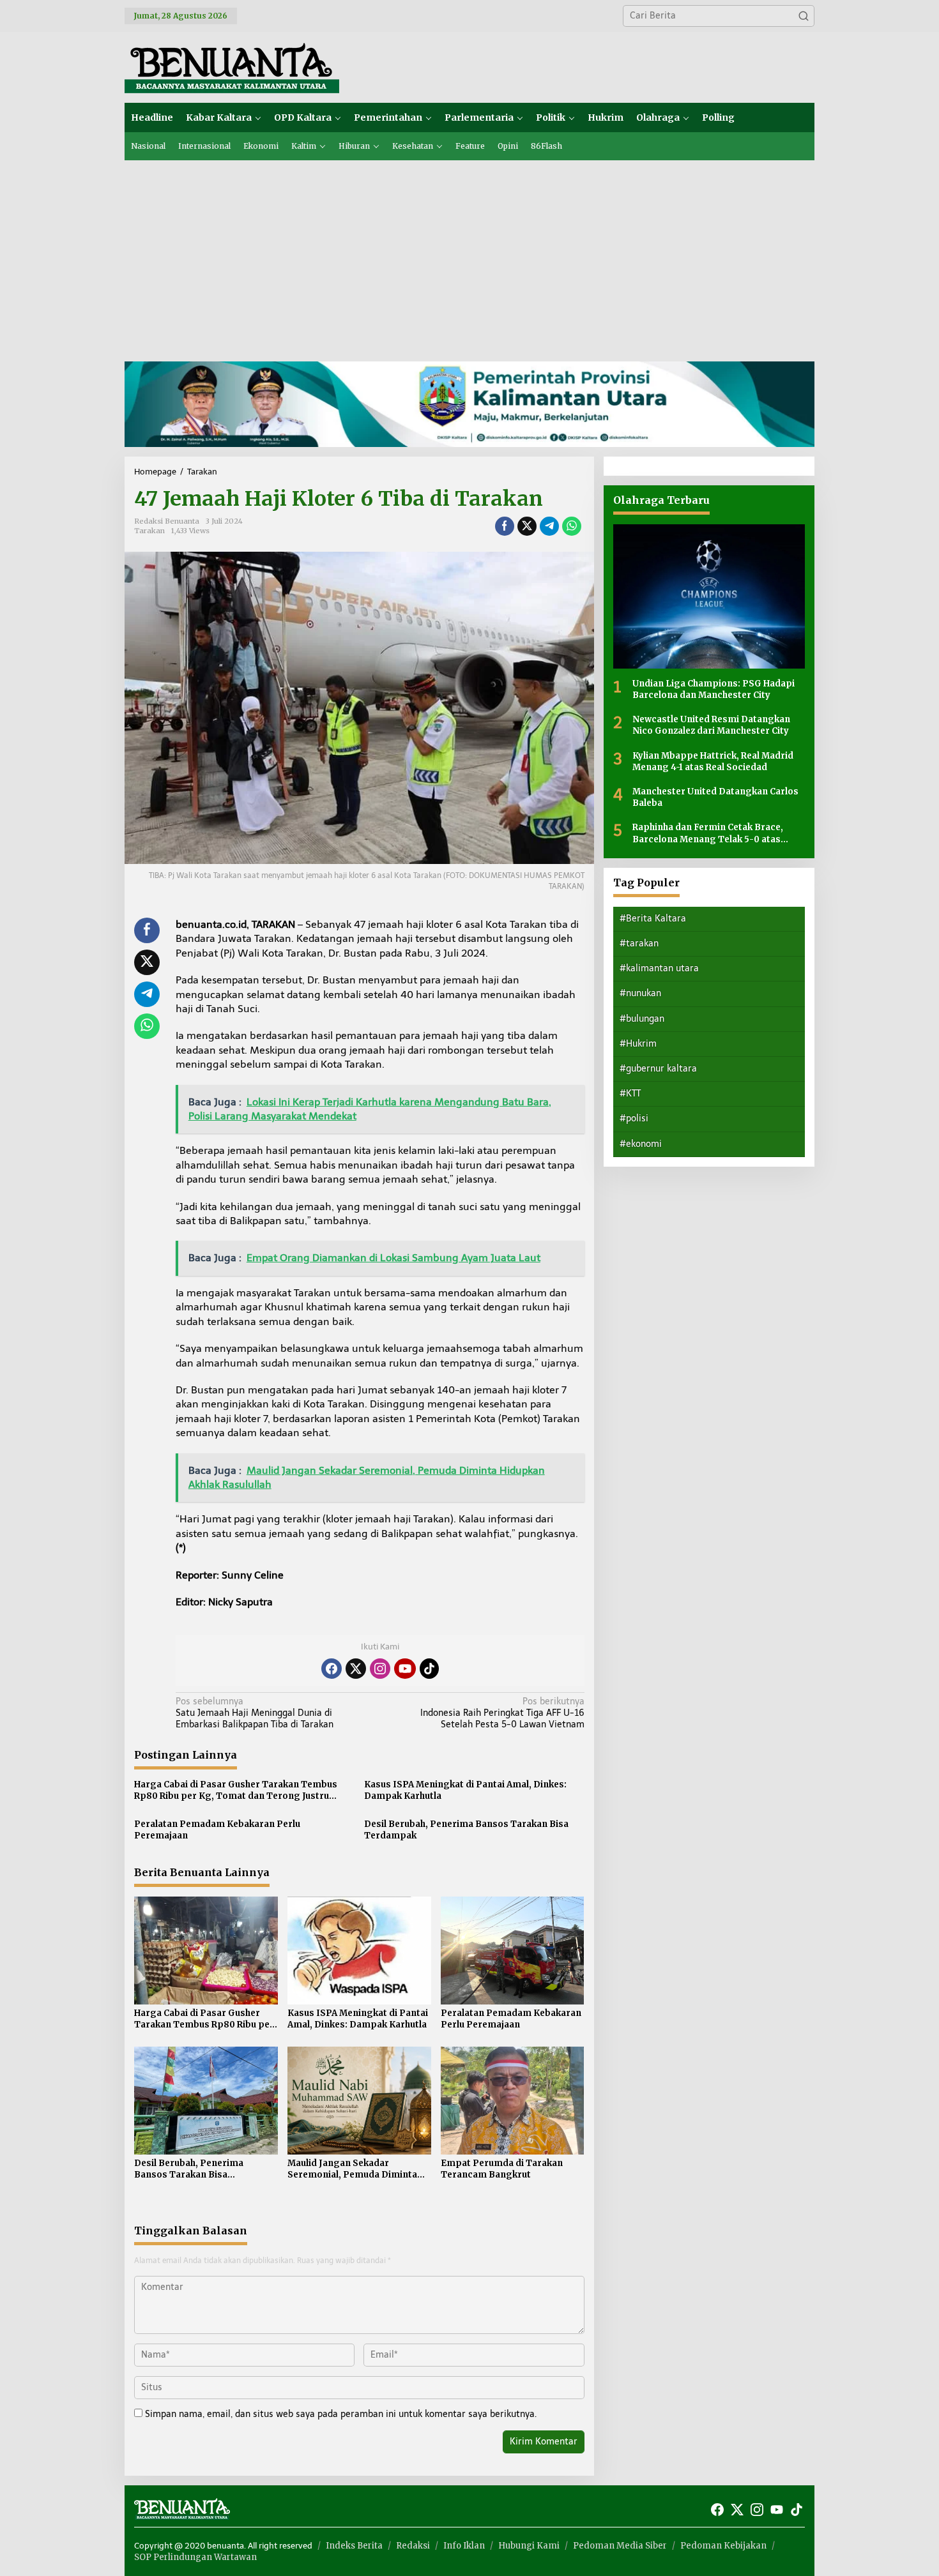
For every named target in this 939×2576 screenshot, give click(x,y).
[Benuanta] (232, 67)
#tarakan (639, 943)
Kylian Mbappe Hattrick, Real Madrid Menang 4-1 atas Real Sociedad (713, 761)
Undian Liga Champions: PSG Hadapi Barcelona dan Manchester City (714, 689)
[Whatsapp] (572, 526)
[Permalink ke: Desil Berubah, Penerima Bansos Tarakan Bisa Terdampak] (206, 2100)
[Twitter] (356, 1669)
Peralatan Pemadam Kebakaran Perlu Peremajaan (217, 1830)
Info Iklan (464, 2546)
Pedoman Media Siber (620, 2546)
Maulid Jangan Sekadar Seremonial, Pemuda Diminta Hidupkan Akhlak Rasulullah (352, 2169)
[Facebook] (332, 1669)
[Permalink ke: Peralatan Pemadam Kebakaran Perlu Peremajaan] (513, 1950)
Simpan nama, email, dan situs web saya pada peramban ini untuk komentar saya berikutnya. (341, 2414)
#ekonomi (641, 1143)
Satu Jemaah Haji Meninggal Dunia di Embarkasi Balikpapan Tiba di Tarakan (255, 1713)
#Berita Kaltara (653, 918)
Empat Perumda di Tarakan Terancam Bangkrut (502, 2169)
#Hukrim (638, 1043)
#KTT (630, 1093)
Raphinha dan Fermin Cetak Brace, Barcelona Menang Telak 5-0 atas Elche (708, 833)
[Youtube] (405, 1669)
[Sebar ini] (505, 526)
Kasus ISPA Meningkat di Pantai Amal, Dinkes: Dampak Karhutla (465, 1790)
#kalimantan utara (659, 968)
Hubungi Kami (529, 2546)
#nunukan (640, 993)
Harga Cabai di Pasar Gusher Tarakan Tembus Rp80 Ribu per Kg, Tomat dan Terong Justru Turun (236, 1791)
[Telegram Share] (549, 526)
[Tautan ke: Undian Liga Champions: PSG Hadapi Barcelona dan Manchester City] (709, 596)
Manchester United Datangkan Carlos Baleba (715, 797)
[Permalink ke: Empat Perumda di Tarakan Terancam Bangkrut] (513, 2100)
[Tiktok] (429, 1669)
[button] (804, 16)
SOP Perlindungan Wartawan (195, 2557)
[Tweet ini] (527, 526)
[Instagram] (380, 1669)
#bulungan (642, 1018)
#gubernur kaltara (658, 1068)
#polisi (634, 1118)
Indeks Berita (354, 2546)
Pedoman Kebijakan (723, 2546)
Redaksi (413, 2546)
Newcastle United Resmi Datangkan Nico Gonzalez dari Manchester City (711, 724)
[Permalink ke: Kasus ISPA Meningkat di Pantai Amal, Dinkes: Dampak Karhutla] (359, 1950)
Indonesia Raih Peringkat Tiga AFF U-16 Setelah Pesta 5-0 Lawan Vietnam (502, 1713)
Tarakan (149, 531)
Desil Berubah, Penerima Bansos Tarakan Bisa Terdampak (466, 1830)
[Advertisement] (469, 256)
